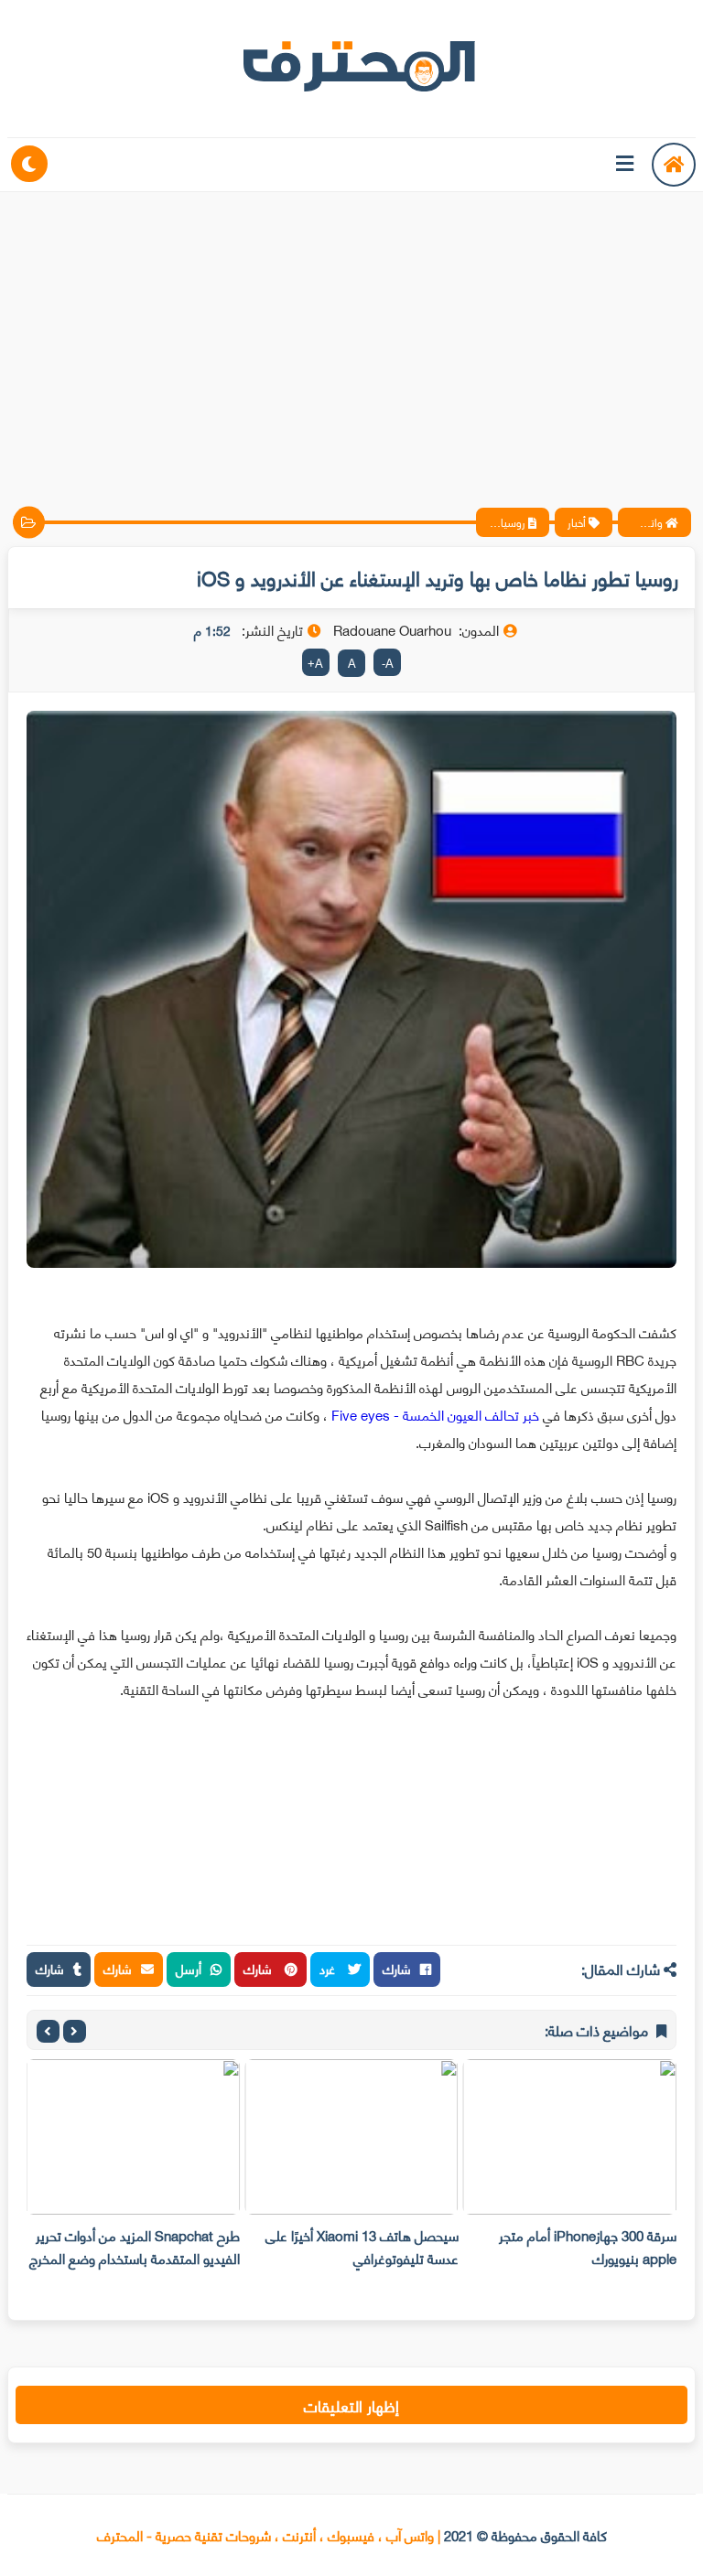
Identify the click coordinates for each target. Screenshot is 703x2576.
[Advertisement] (351, 334)
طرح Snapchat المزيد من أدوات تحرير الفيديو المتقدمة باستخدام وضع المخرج (135, 2246)
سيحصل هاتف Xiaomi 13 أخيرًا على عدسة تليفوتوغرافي (362, 2246)
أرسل (189, 1968)
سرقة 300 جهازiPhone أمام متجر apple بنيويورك (588, 2246)
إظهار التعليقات (351, 2405)
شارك (397, 1968)
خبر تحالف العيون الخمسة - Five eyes (435, 1414)
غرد (329, 1968)
